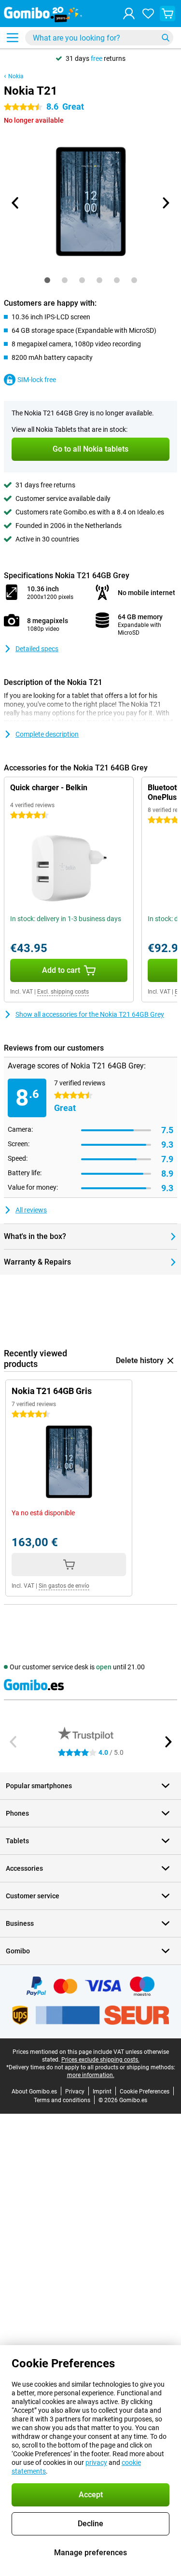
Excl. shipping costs (63, 992)
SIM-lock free (37, 380)
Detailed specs (37, 649)
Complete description (47, 734)
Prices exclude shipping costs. (100, 2060)
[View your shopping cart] (167, 14)
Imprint (102, 2092)
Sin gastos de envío (64, 1586)
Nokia (16, 76)
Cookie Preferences (145, 2092)
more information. (91, 2075)
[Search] (166, 38)
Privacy (75, 2092)
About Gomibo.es (34, 2092)
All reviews (31, 1210)
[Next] (166, 203)
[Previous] (16, 203)
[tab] (47, 280)
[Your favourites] (148, 14)
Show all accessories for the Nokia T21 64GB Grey (90, 1014)
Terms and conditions (62, 2100)
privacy (96, 2462)
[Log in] (129, 14)
